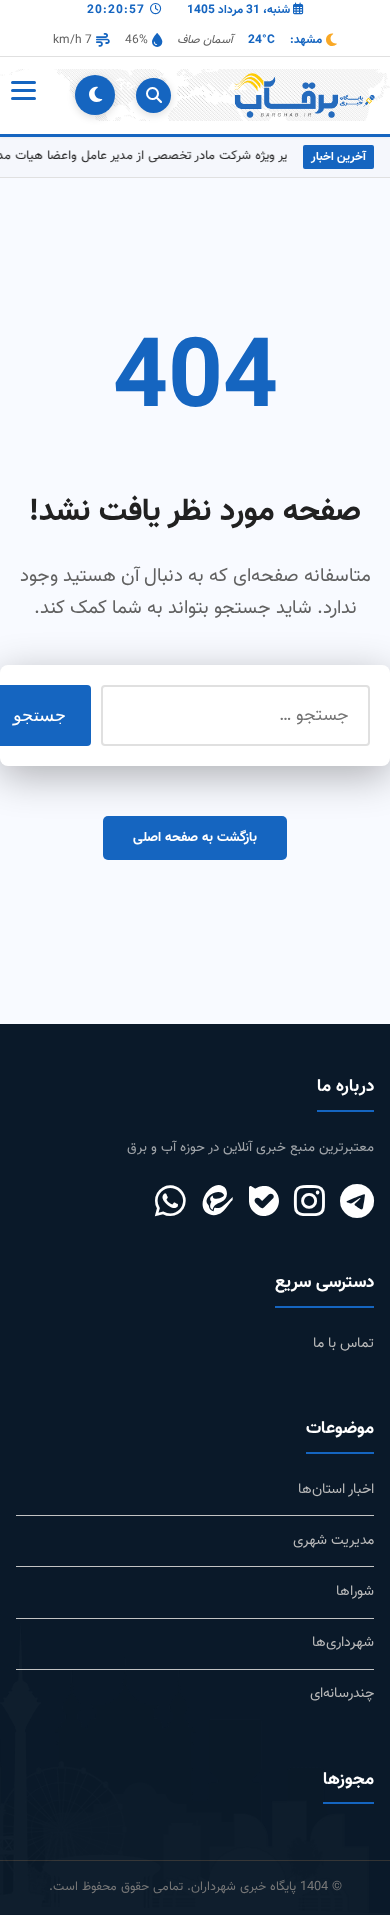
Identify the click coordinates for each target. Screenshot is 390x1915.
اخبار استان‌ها (336, 1489)
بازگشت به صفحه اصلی (195, 837)
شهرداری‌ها (343, 1642)
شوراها (355, 1591)
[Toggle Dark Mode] (95, 95)
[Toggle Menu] (22, 95)
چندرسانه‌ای (342, 1693)
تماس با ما (343, 1343)
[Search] (153, 95)
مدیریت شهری (333, 1540)
